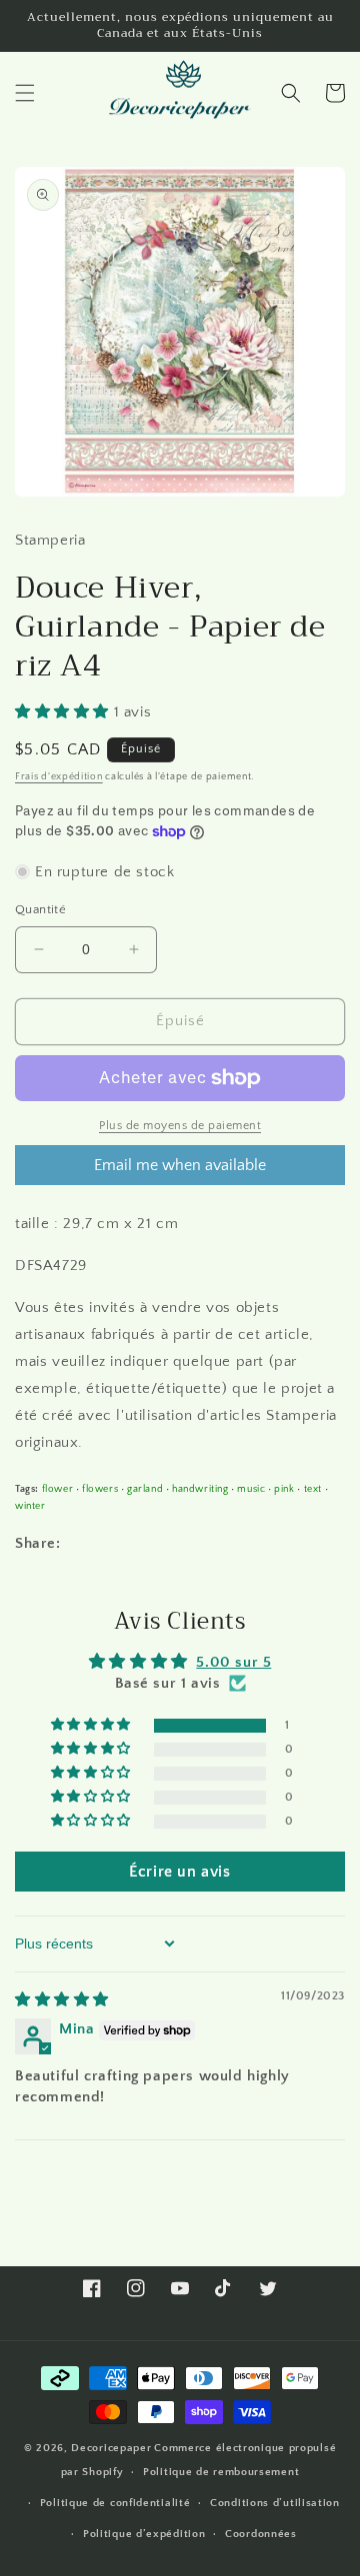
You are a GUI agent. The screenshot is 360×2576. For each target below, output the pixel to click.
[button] (25, 93)
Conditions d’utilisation (275, 2503)
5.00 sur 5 (233, 1662)
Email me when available (180, 1165)
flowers (100, 1489)
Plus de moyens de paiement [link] (180, 1126)
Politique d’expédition (144, 2534)
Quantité (40, 909)
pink (284, 1489)
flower (58, 1489)
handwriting (200, 1489)
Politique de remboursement (221, 2472)
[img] (62, 2000)
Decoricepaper (111, 2448)
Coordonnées (261, 2534)
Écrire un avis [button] (179, 1872)
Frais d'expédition (59, 777)
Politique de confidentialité (115, 2503)
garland (145, 1489)
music (251, 1489)
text (313, 1489)
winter (30, 1506)
